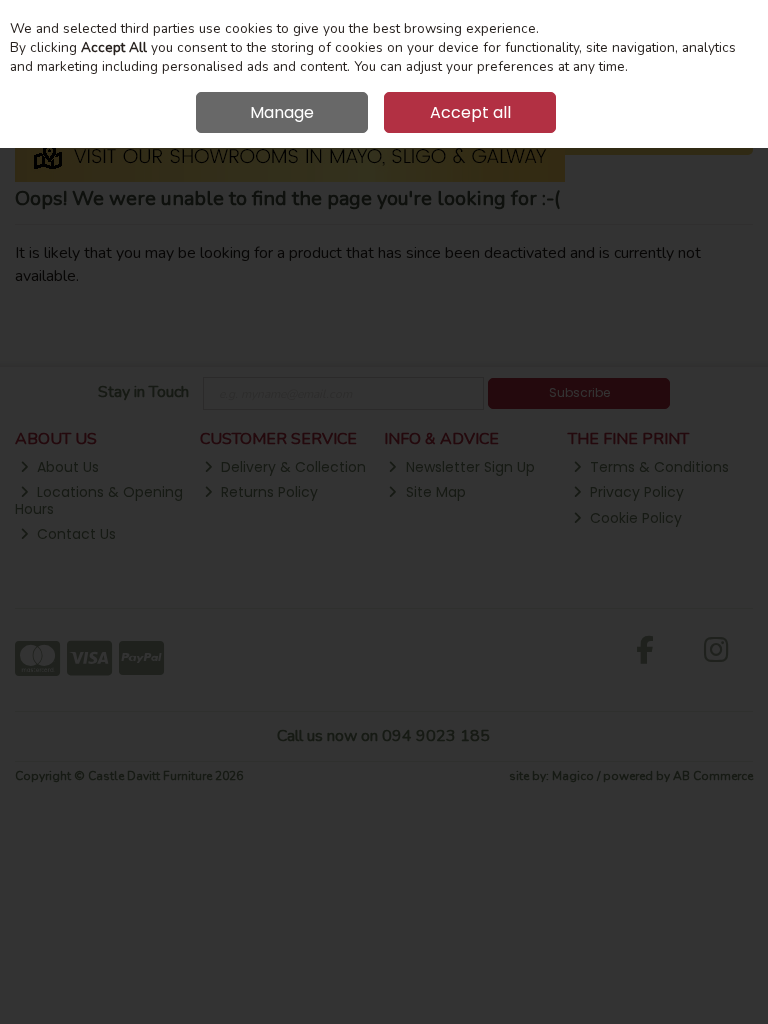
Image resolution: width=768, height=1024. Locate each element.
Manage (282, 112)
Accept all (470, 112)
